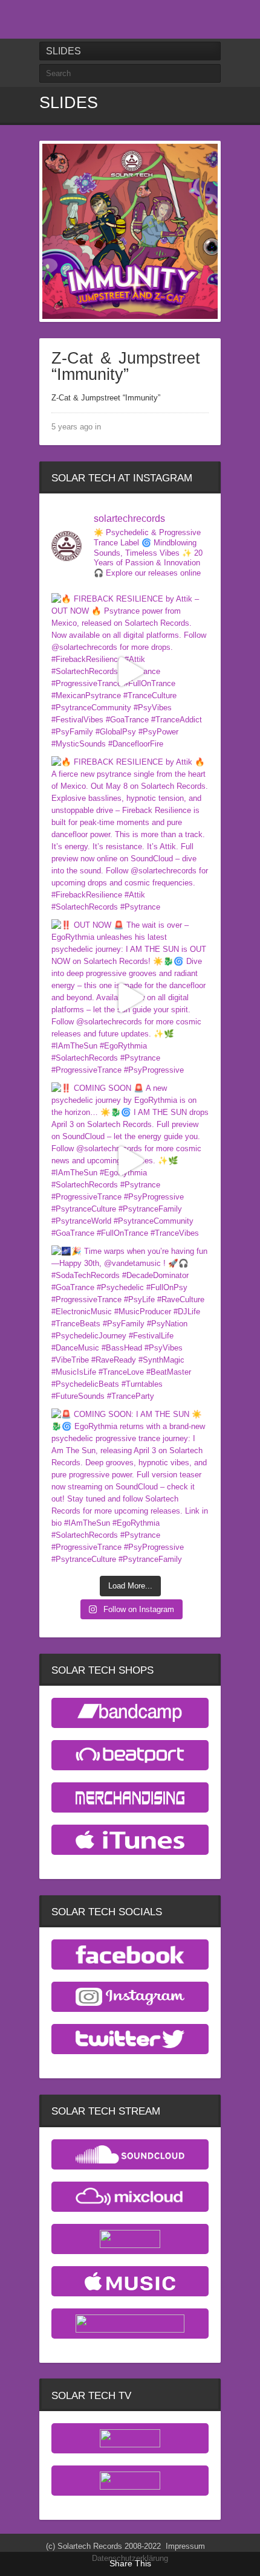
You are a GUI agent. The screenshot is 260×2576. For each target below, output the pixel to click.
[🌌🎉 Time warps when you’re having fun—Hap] (130, 1324)
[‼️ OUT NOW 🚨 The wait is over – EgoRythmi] (130, 998)
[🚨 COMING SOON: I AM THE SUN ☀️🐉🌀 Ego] (130, 1487)
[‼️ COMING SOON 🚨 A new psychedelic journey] (130, 1161)
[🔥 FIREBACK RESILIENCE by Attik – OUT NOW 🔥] (130, 672)
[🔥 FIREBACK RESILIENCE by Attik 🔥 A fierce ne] (130, 835)
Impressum (185, 2546)
